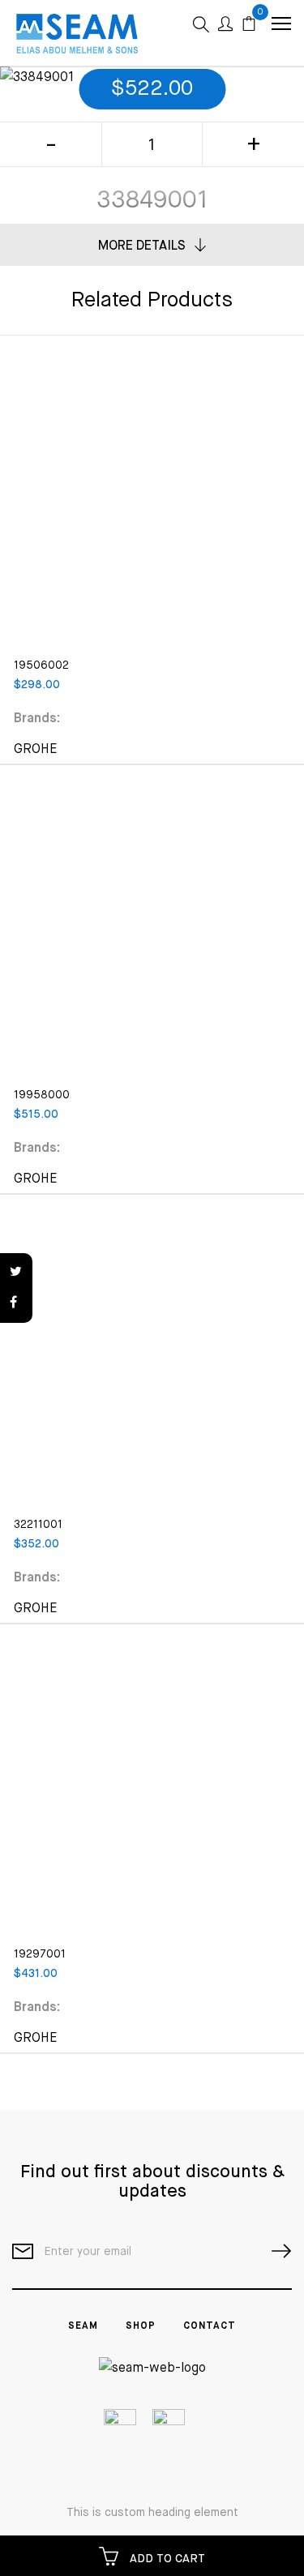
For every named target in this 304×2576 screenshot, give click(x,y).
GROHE (36, 750)
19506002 (41, 665)
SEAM (83, 2326)
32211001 (38, 1525)
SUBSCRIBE (275, 2251)
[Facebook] (16, 1303)
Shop (141, 2326)
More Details (142, 246)
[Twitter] (16, 1273)
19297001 (40, 1954)
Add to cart (166, 2559)
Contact (210, 2326)
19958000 (42, 1095)
